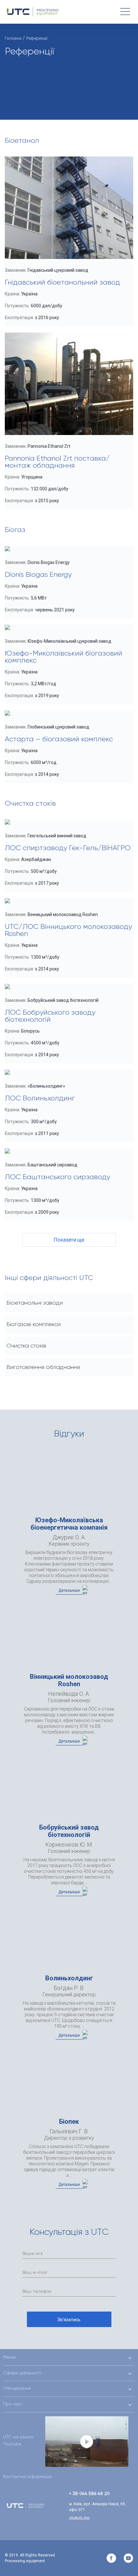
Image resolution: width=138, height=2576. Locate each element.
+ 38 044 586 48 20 (89, 2493)
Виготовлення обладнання (43, 1367)
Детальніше (69, 1590)
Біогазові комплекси (34, 1324)
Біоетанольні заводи (35, 1303)
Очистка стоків (26, 1346)
